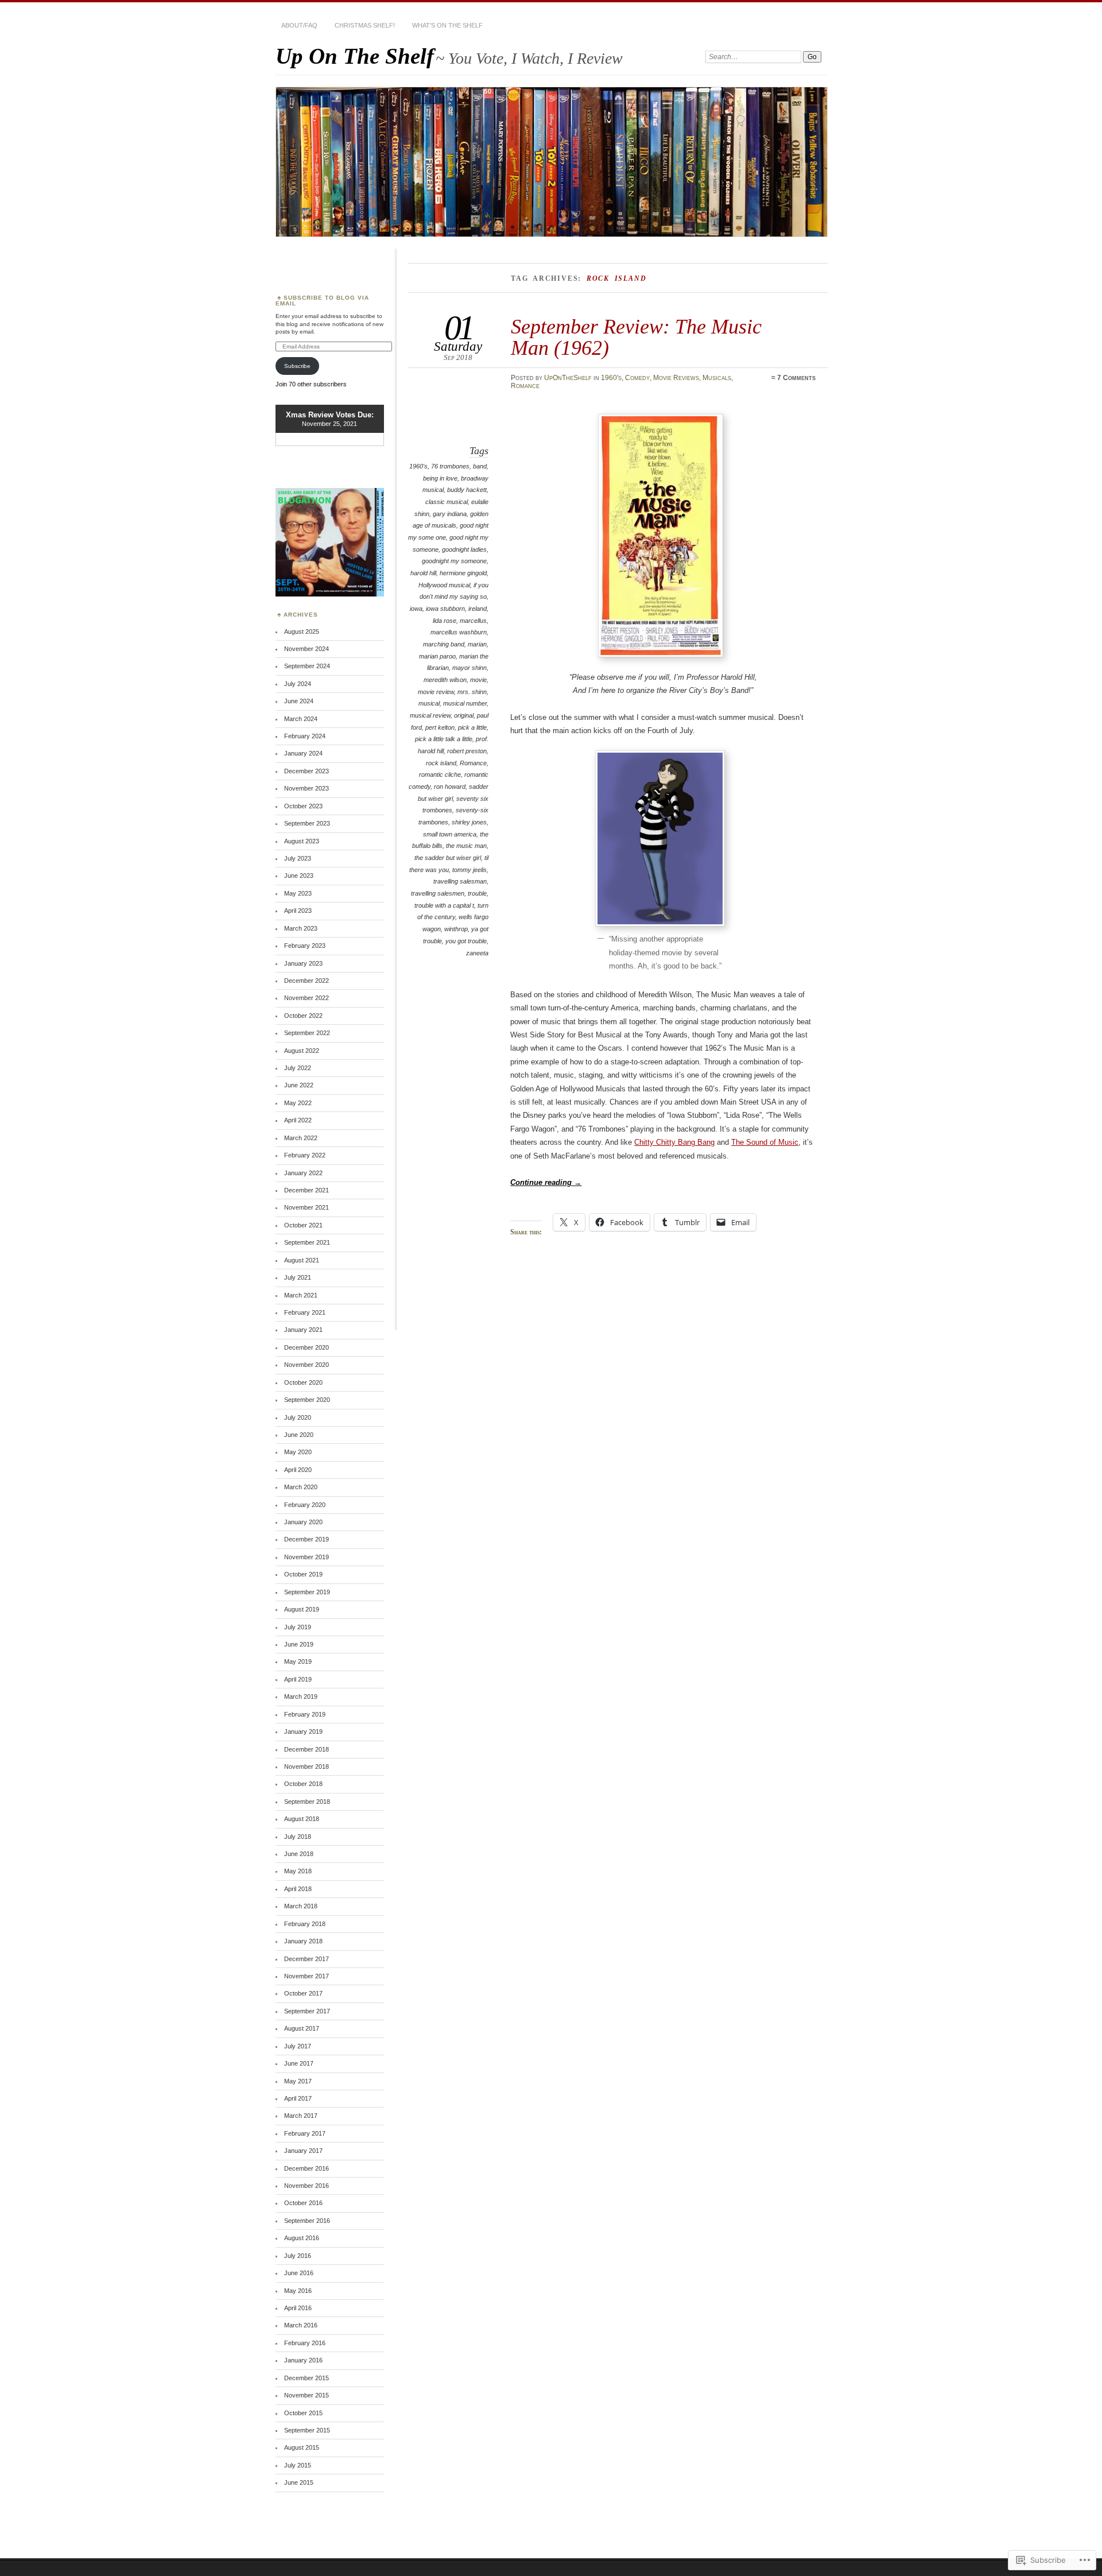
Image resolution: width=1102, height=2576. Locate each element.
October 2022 (303, 1016)
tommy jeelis (469, 870)
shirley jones (469, 822)
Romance (525, 386)
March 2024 (301, 719)
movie (478, 680)
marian (477, 644)
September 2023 (307, 823)
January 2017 (303, 2151)
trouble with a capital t (444, 905)
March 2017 (301, 2116)
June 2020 (299, 1435)
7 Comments (796, 378)
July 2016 (298, 2256)
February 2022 (305, 1155)
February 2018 (305, 1924)
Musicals (717, 378)
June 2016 (299, 2273)
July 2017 (298, 2046)
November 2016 (306, 2186)
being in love (440, 478)
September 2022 (307, 1033)
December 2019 (306, 1539)
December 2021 (306, 1190)
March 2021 (301, 1295)
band (480, 466)
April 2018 (298, 1889)
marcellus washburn (459, 632)
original (464, 715)
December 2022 (306, 981)
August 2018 (302, 1819)
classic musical (447, 502)
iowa (416, 609)
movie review (436, 692)
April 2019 (298, 1679)
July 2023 (298, 858)
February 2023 (305, 946)
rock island (441, 763)
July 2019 (298, 1627)
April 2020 (298, 1470)
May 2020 (298, 1452)
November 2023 (306, 788)
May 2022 (298, 1103)
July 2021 (298, 1277)
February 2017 (305, 2133)
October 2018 (303, 1784)
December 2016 (306, 2168)
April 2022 (298, 1120)
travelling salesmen (438, 893)
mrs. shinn (472, 692)
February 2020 (305, 1505)
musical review (430, 715)
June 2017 (299, 2063)
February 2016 (305, 2343)
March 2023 (301, 928)
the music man (466, 846)
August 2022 (302, 1051)
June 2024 (299, 701)
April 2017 (298, 2098)
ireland (478, 609)
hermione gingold (463, 573)
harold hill (423, 573)
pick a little (472, 727)
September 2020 (307, 1400)
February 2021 (305, 1312)
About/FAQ (299, 25)
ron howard (450, 787)
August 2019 (302, 1609)
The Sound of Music (765, 1142)
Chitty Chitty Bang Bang (674, 1142)
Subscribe (297, 366)
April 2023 (298, 911)
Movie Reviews (676, 378)
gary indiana (450, 514)
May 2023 (298, 893)
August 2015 (302, 2447)
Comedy (637, 378)
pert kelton (440, 727)
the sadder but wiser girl (448, 858)
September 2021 (307, 1242)
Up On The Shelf (355, 56)
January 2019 (303, 1731)
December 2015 (306, 2378)
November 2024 (306, 649)
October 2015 (303, 2413)
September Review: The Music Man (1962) (636, 337)
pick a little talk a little (444, 739)
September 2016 (307, 2221)
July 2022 (298, 1068)
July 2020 (298, 1417)
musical (429, 703)
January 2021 (303, 1330)
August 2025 (302, 632)
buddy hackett (467, 490)
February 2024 (305, 736)
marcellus (473, 621)
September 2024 (307, 666)
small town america (450, 834)
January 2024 (303, 753)
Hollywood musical (444, 585)
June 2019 (299, 1644)
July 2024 (298, 684)
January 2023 (303, 963)
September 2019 (307, 1592)
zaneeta (477, 953)
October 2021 (303, 1225)
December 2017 (306, 1959)
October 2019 (303, 1574)
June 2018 (299, 1854)
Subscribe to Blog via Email (322, 301)
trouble (477, 893)
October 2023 (303, 806)
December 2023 (306, 771)
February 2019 (305, 1714)
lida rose (445, 621)
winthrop (456, 929)
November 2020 (306, 1365)
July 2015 (298, 2465)
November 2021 (306, 1207)
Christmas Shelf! (365, 25)
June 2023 (299, 876)
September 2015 (307, 2430)
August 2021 (302, 1260)
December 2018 (306, 1749)
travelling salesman (460, 881)
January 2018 (303, 1941)
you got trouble (466, 941)
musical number (465, 703)
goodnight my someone (454, 561)
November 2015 (306, 2395)
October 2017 (303, 1993)
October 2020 (303, 1382)
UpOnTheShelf (568, 378)
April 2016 (298, 2308)
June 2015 (299, 2482)
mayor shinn (469, 668)
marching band (444, 644)
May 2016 (298, 2291)
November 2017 (306, 1976)
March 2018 (301, 1906)
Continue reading (546, 1182)
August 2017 (302, 2028)
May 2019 (298, 1661)
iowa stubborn (445, 609)
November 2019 (306, 1557)
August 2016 (302, 2238)
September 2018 (307, 1802)
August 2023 (302, 841)
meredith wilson (445, 680)
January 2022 (303, 1173)
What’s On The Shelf (447, 25)
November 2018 (306, 1767)
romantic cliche (440, 774)
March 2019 (301, 1696)
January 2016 (303, 2360)
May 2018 (298, 1871)
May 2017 (298, 2081)
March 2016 (301, 2325)
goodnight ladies (464, 549)
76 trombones (450, 466)
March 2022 (301, 1138)
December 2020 (306, 1347)
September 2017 (307, 2011)
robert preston (467, 751)
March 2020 (301, 1487)
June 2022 (299, 1085)
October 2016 (303, 2203)
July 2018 (298, 1837)
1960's (611, 378)
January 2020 (303, 1522)
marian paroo (437, 656)
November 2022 (306, 998)
